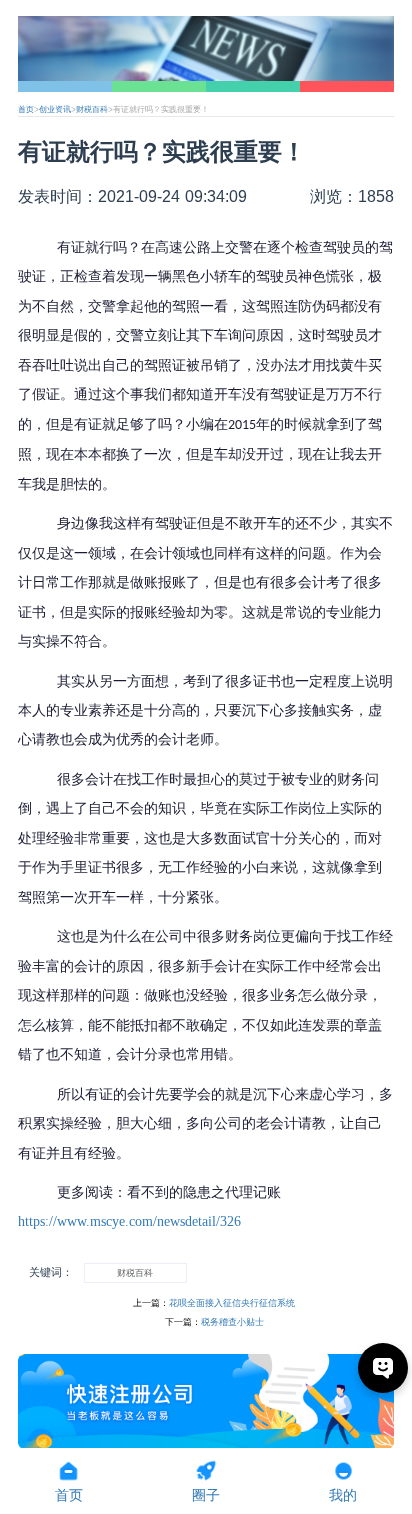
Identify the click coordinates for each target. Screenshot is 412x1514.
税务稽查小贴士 (232, 1322)
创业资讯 (55, 109)
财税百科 (92, 109)
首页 (26, 109)
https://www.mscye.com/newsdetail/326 (129, 1221)
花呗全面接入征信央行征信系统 (232, 1303)
